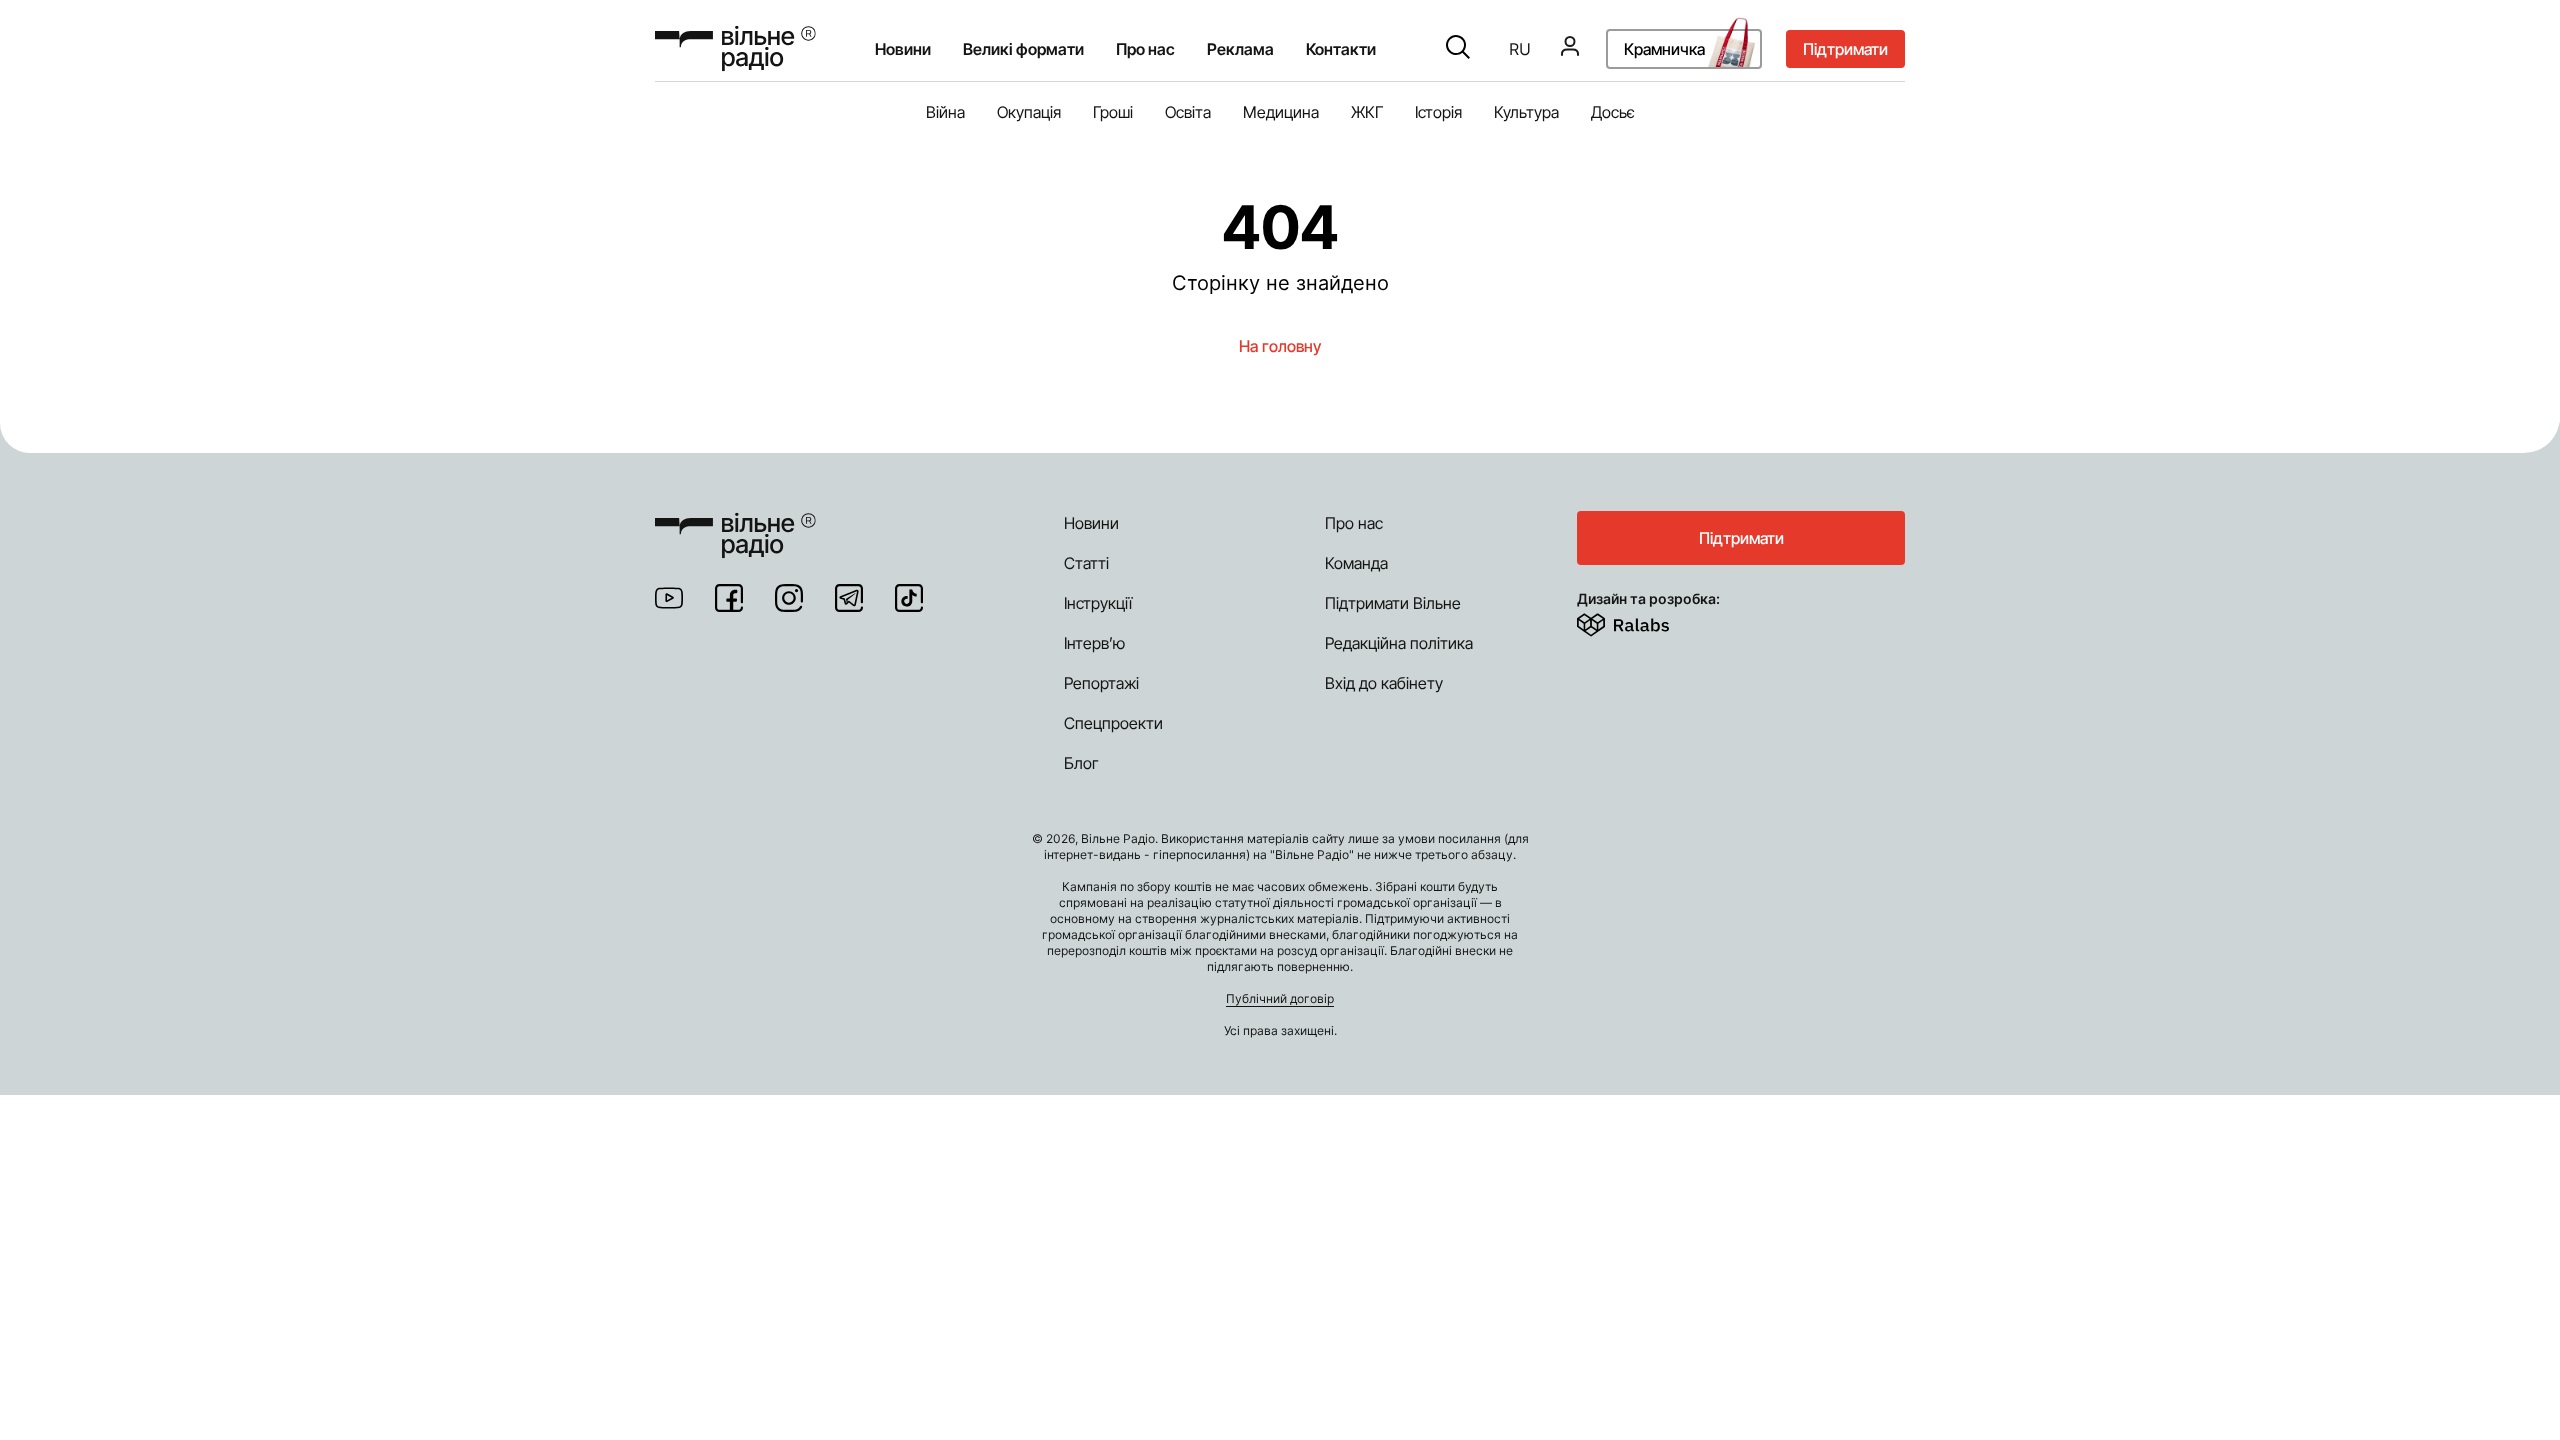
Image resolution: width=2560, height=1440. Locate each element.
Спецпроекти (1113, 723)
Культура (1526, 112)
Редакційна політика (1399, 643)
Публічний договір (1280, 998)
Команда (1356, 563)
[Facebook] (729, 598)
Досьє (1613, 112)
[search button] (1458, 49)
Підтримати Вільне (1393, 603)
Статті (1086, 563)
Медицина (1281, 112)
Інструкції (1098, 603)
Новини (903, 49)
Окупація (1029, 112)
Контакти (1341, 49)
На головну (1280, 346)
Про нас (1354, 523)
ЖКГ (1367, 112)
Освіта (1188, 112)
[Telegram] (849, 598)
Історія (1438, 112)
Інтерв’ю (1094, 643)
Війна (945, 112)
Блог (1081, 763)
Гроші (1113, 112)
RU (1520, 49)
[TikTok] (909, 598)
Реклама (1240, 49)
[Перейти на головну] (735, 48)
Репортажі (1101, 683)
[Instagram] (789, 598)
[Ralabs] (1647, 621)
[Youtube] (669, 598)
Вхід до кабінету (1384, 683)
